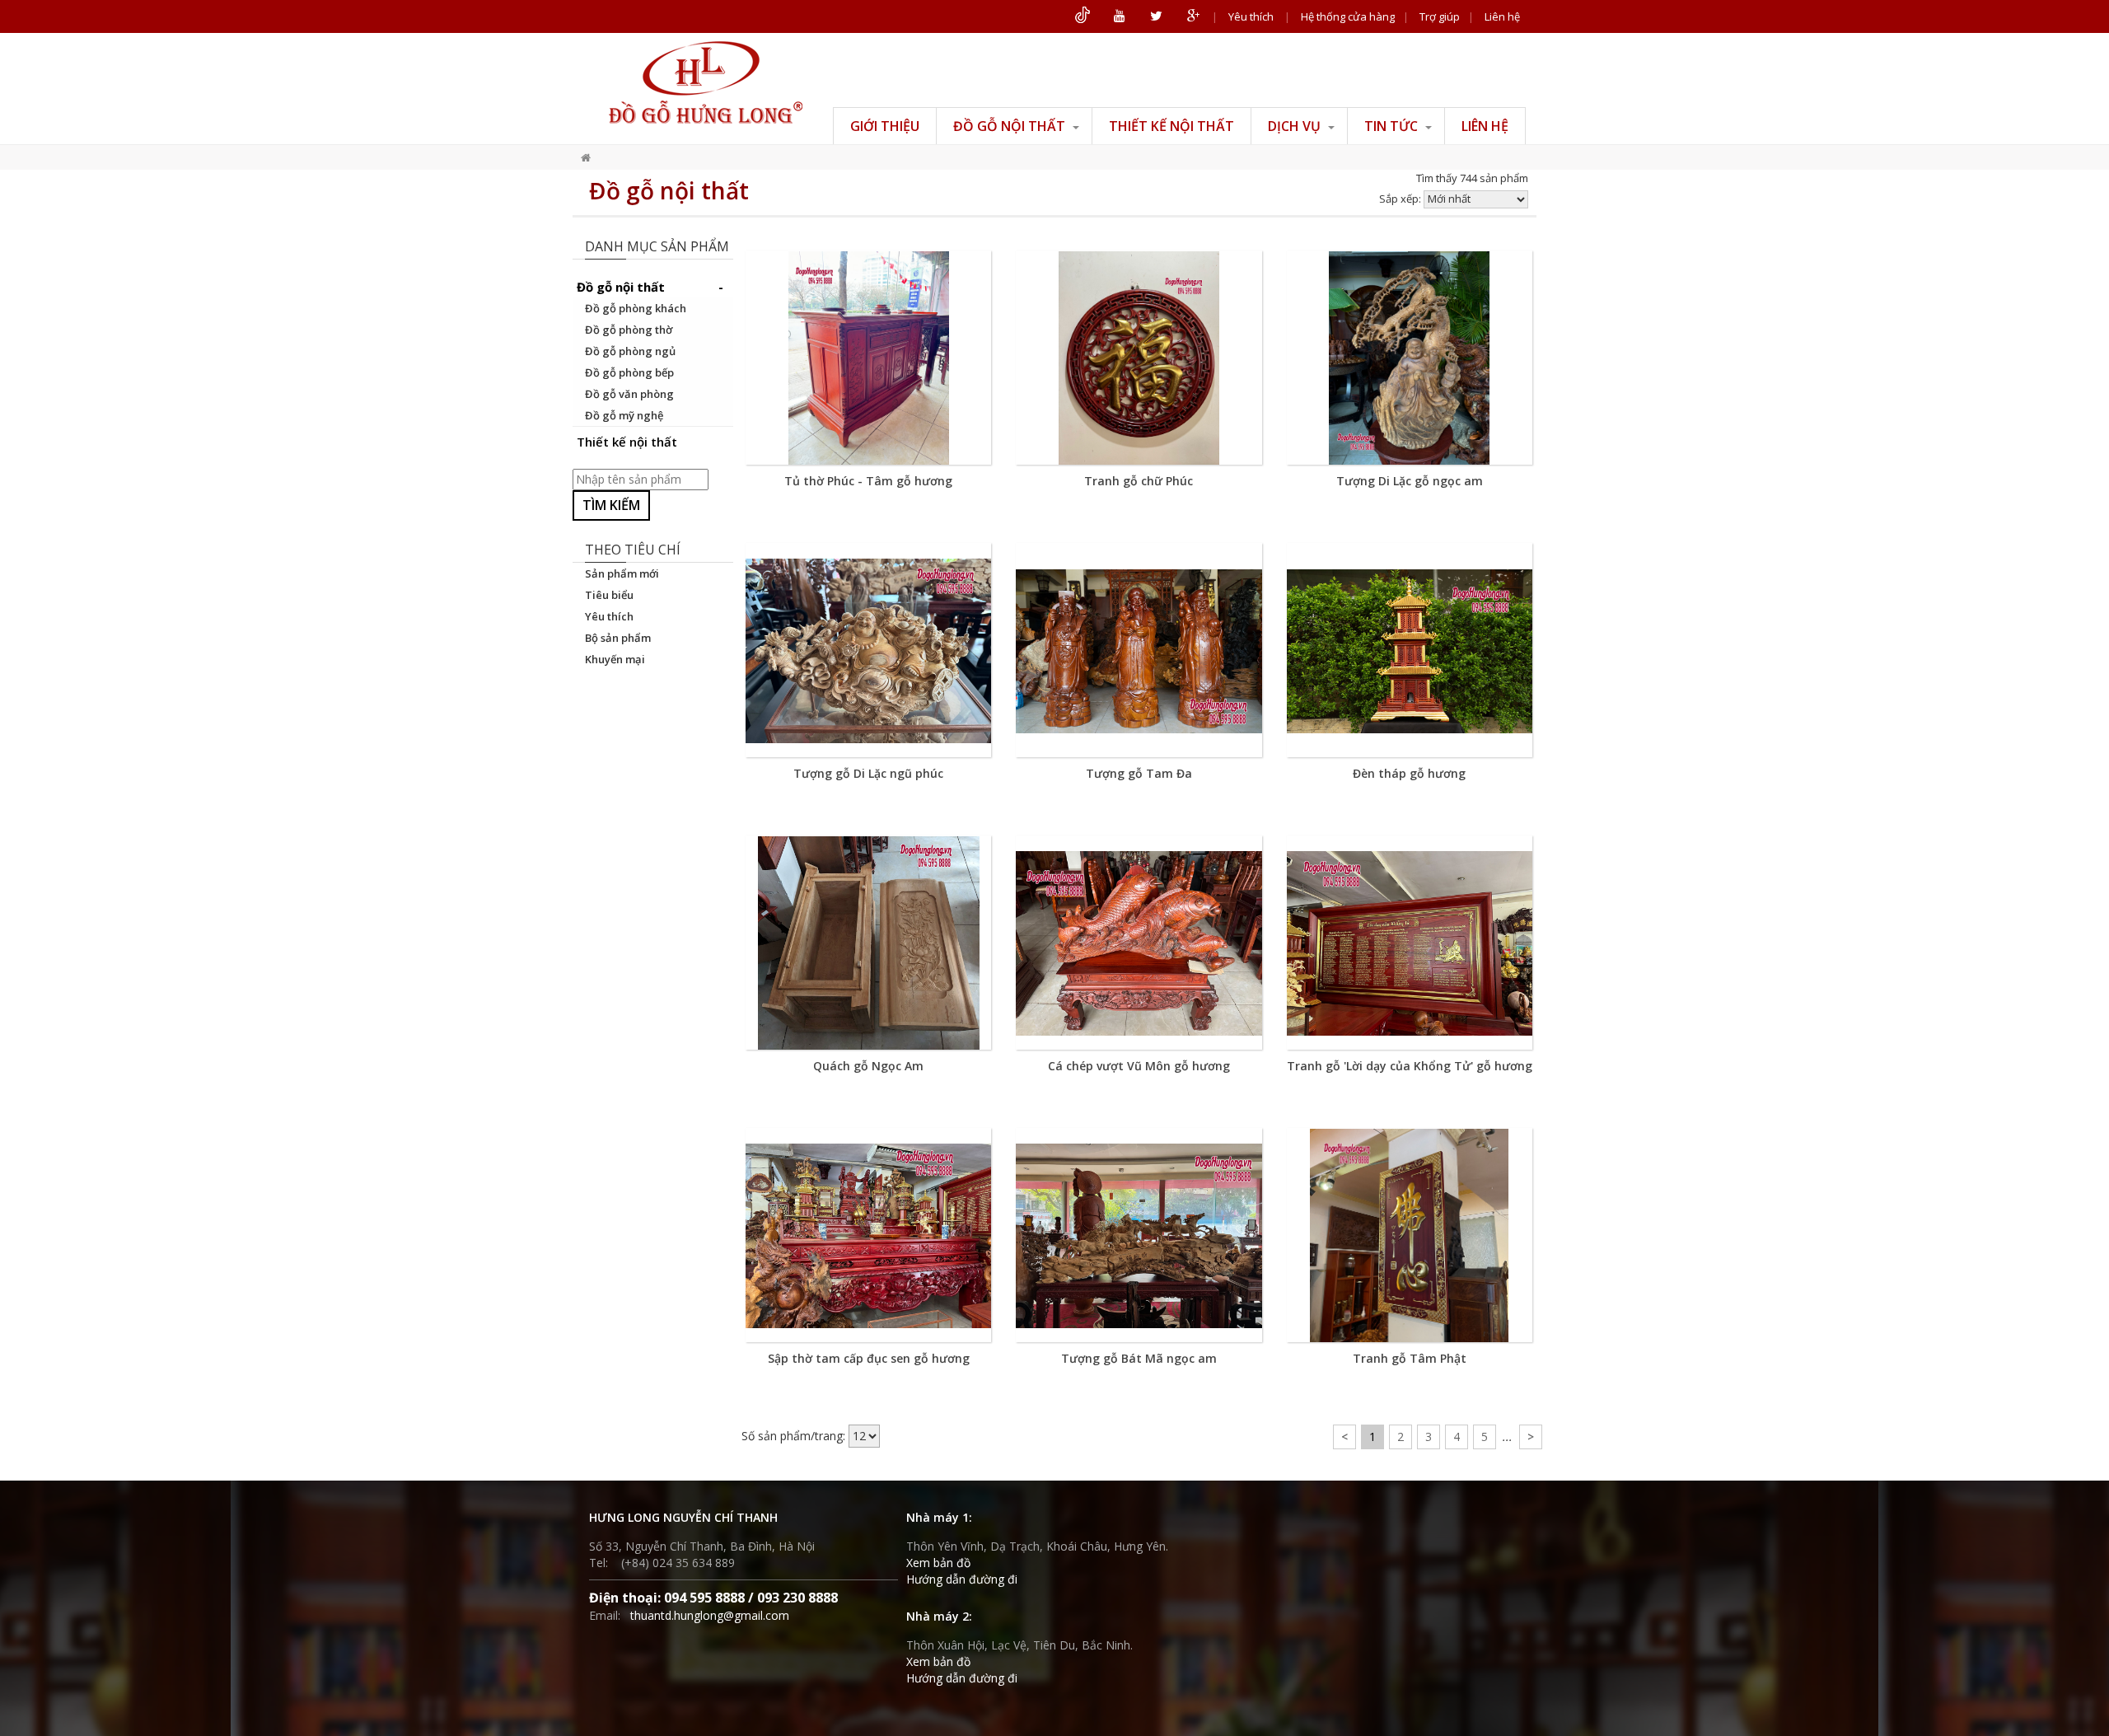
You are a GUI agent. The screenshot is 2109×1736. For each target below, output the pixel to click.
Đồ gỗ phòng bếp (629, 372)
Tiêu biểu (609, 595)
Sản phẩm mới (622, 573)
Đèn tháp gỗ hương (1409, 773)
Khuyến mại (615, 659)
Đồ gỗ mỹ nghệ (624, 415)
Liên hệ (1502, 16)
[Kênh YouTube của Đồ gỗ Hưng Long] (1119, 16)
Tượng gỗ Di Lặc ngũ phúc (868, 773)
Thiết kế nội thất (1171, 126)
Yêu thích (1251, 16)
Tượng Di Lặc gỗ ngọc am (1410, 481)
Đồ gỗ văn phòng (629, 394)
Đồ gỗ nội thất (1011, 126)
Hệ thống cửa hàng (1348, 16)
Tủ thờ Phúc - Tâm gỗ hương (868, 481)
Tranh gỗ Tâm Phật (1410, 1358)
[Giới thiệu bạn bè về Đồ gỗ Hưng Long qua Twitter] (1156, 16)
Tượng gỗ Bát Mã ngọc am (1139, 1358)
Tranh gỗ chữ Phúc (1139, 481)
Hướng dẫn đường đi (962, 1579)
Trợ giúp (1440, 16)
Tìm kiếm (611, 505)
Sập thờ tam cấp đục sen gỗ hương (869, 1358)
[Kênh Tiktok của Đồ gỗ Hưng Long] (1082, 16)
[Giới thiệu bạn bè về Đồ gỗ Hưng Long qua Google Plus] (1193, 16)
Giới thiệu (885, 126)
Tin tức (1393, 126)
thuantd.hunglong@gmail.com (710, 1615)
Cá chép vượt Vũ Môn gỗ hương (1139, 1066)
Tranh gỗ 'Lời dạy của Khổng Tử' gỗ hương (1410, 1066)
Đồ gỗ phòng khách (636, 308)
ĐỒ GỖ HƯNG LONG (706, 82)
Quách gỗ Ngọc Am (868, 1066)
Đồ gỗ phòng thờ (629, 330)
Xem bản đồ (938, 1563)
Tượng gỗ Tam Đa (1139, 773)
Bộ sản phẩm (618, 638)
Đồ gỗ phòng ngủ (630, 351)
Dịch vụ (1296, 126)
